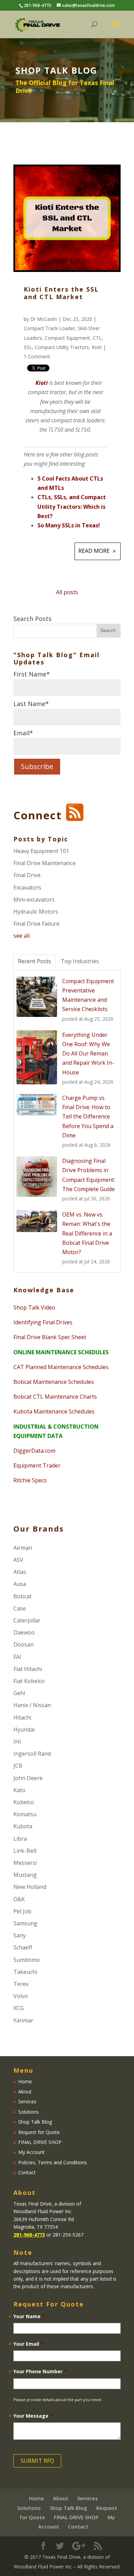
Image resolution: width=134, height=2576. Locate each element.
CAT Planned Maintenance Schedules (61, 1367)
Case (20, 1608)
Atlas (20, 1572)
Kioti (97, 347)
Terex (21, 1984)
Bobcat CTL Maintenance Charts (55, 1397)
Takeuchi (25, 1972)
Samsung (25, 1923)
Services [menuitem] (27, 2101)
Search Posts (32, 619)
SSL (28, 347)
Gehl (19, 1693)
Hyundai (24, 1729)
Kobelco (24, 1802)
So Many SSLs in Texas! (69, 525)
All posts (67, 592)
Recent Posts (35, 961)
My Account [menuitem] (31, 2152)
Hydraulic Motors (36, 912)
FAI (17, 1657)
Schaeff (23, 1947)
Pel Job (22, 1911)
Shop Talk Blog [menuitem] (35, 2122)
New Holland (30, 1887)
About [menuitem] (25, 2091)
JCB (18, 1766)
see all (21, 936)
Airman (23, 1548)
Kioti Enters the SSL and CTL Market (61, 293)
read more (94, 551)
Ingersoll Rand (32, 1754)
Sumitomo (27, 1960)
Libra (20, 1839)
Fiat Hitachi (28, 1669)
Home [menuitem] (25, 2081)
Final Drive (27, 875)
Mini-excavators (34, 900)
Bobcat (23, 1596)
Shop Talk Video (34, 1307)
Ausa (20, 1584)
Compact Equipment (67, 338)
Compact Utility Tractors (62, 347)
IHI (17, 1742)
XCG (19, 2008)
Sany (20, 1935)
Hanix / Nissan (32, 1705)
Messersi (25, 1863)
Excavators (27, 887)
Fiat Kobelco (29, 1681)
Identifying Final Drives (43, 1322)
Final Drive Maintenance (44, 863)
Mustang (25, 1875)
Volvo (21, 1996)
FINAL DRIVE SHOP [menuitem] (40, 2142)
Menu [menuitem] (23, 2071)
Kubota (23, 1826)
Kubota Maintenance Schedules (54, 1411)
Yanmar (23, 2020)
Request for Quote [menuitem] (39, 2132)
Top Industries (80, 961)
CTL (97, 338)
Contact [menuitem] (27, 2172)
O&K (19, 1899)
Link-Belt (25, 1851)
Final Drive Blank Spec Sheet (50, 1337)
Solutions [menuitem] (29, 2112)
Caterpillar (27, 1620)
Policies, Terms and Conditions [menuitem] (53, 2162)
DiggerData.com (34, 1451)
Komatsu (25, 1814)
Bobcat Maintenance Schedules (54, 1382)
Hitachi (22, 1717)
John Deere (28, 1778)
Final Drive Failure (36, 924)
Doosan (24, 1644)
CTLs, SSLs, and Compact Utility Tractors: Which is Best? (72, 506)
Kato (19, 1790)
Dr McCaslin (44, 319)
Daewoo (24, 1632)
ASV (18, 1560)
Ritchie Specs (30, 1480)
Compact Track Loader (49, 328)
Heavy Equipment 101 (41, 851)
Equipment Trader (37, 1465)
